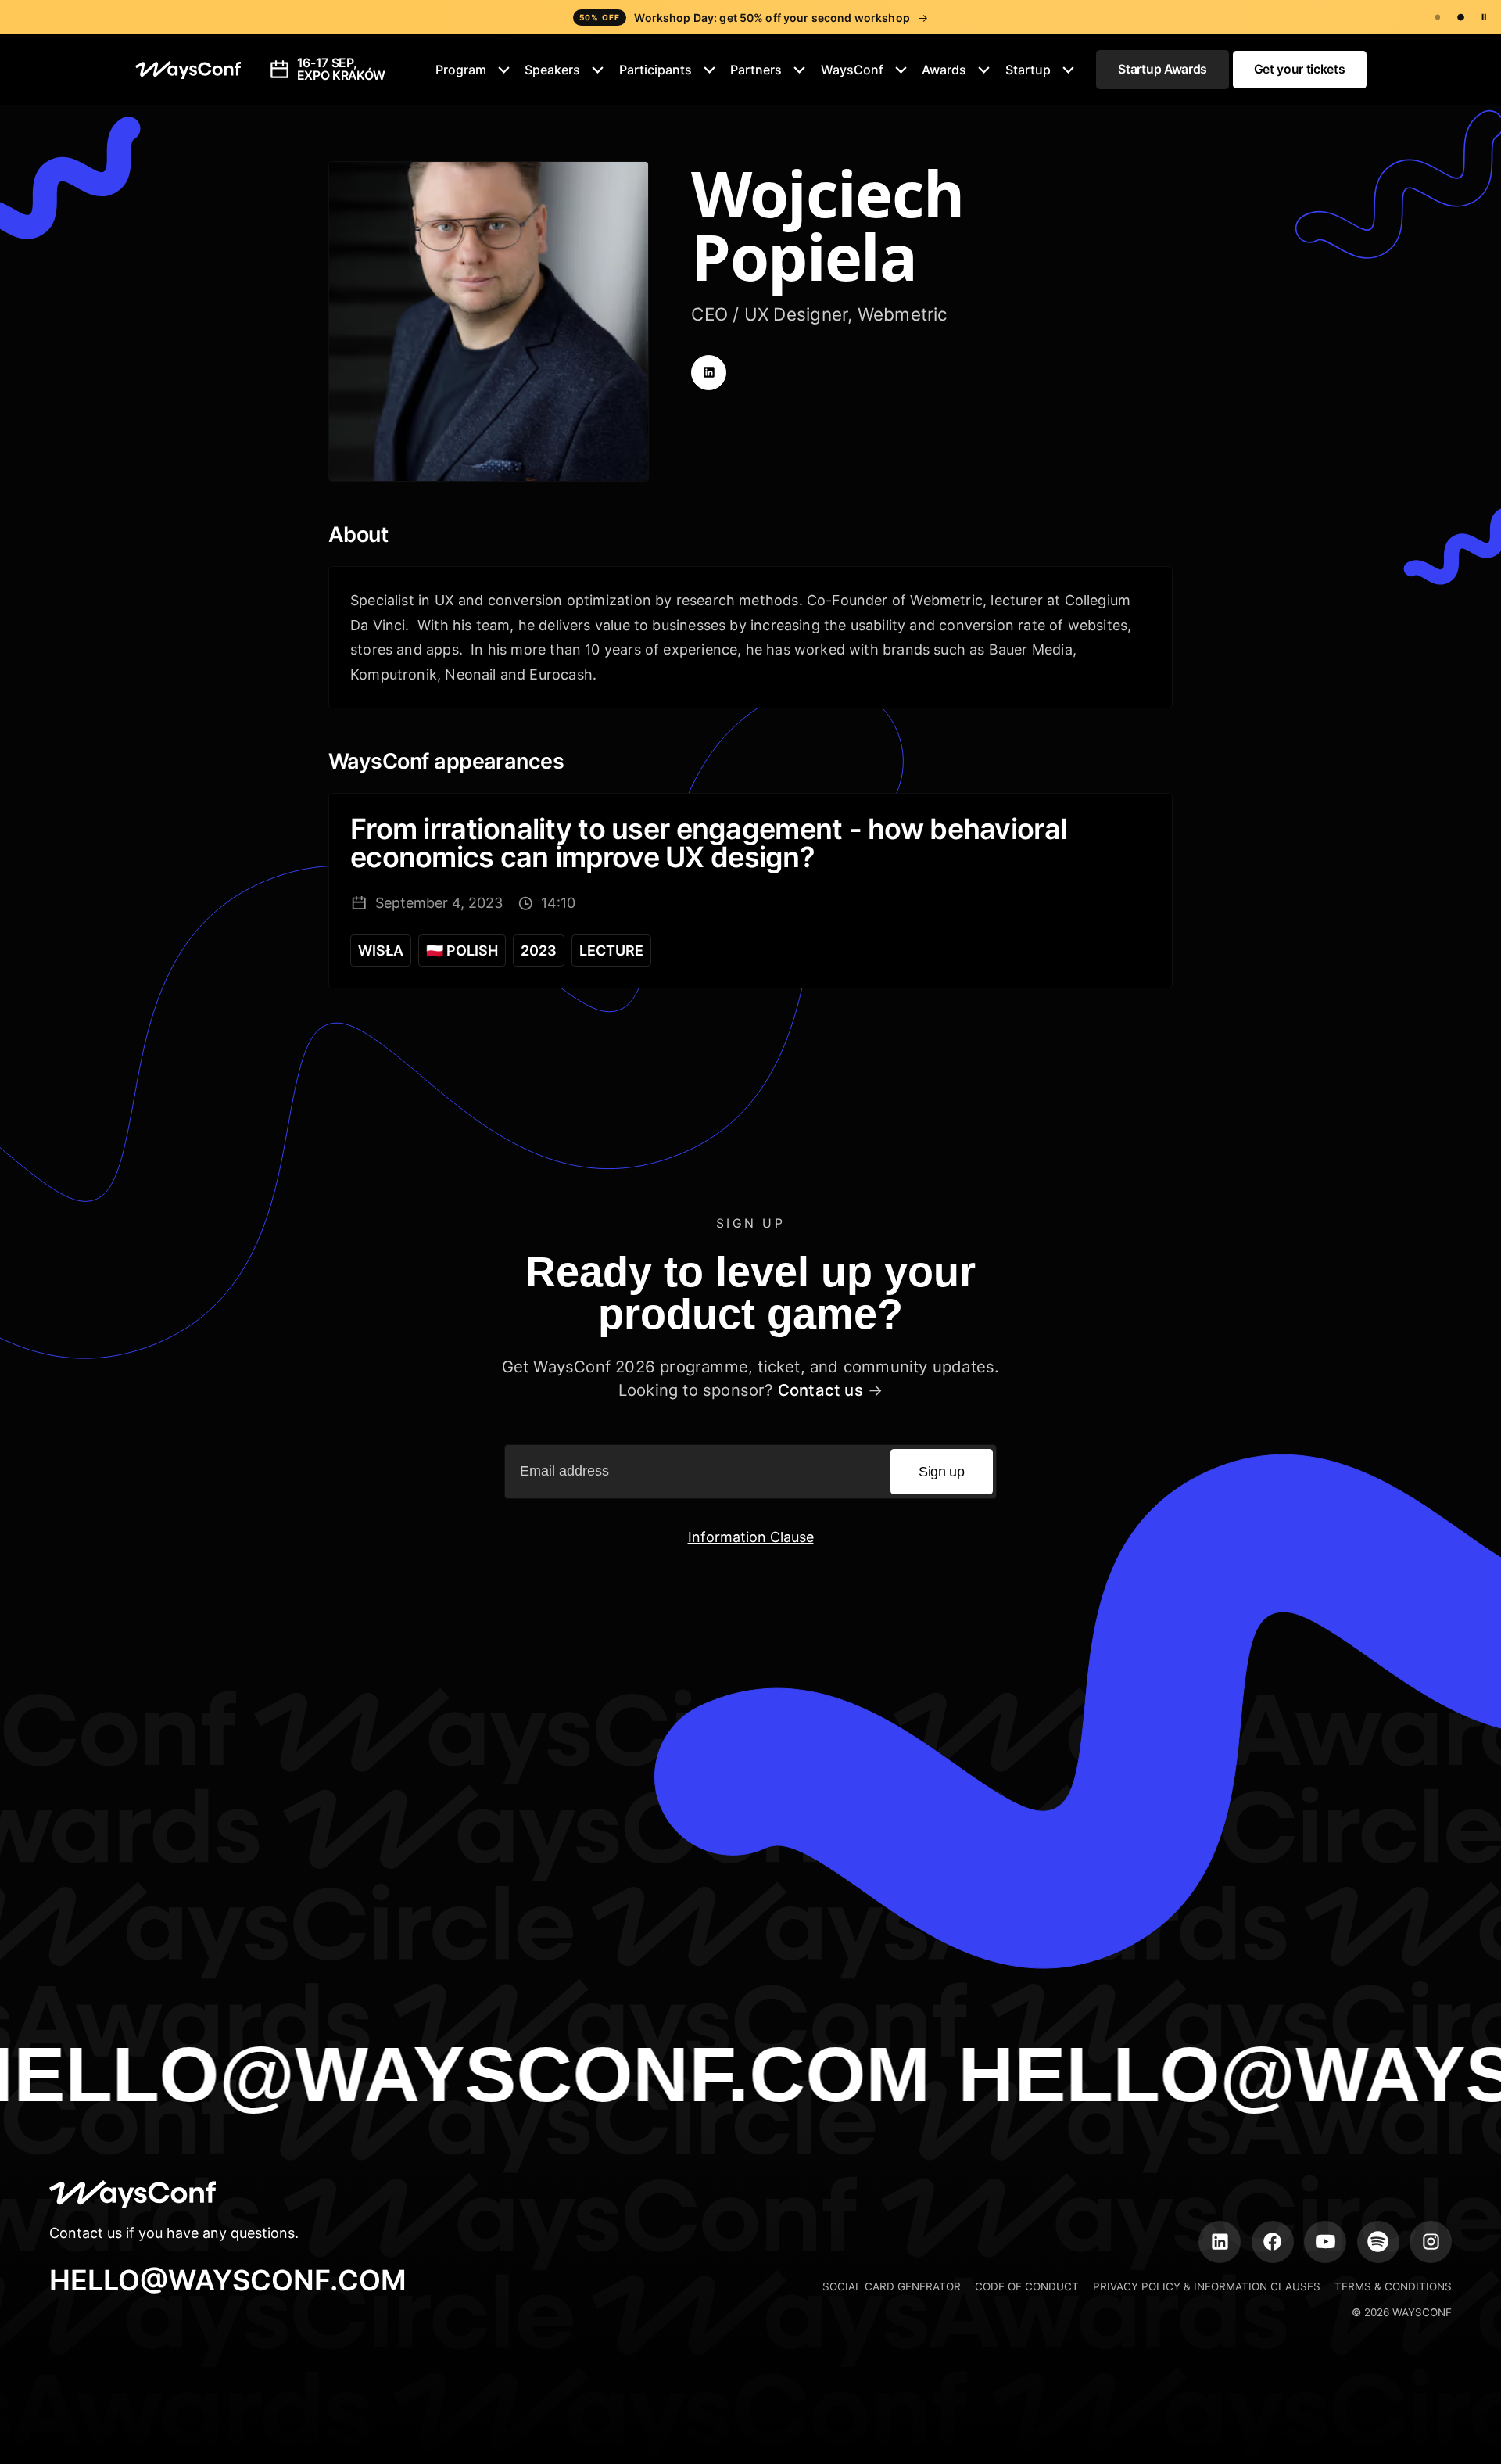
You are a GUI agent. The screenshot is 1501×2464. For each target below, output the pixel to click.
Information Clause (751, 1537)
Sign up (941, 1472)
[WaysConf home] (188, 70)
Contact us (820, 1390)
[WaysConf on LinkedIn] (1220, 2242)
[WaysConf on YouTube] (1325, 2242)
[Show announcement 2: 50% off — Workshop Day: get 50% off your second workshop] (1461, 18)
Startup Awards (1162, 69)
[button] (473, 70)
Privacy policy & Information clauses (1207, 2286)
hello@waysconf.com (228, 2280)
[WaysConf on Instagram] (1431, 2242)
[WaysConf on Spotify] (1378, 2242)
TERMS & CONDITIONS (1393, 2286)
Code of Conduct (1027, 2286)
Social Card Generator (892, 2286)
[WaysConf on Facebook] (1273, 2242)
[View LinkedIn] (709, 373)
